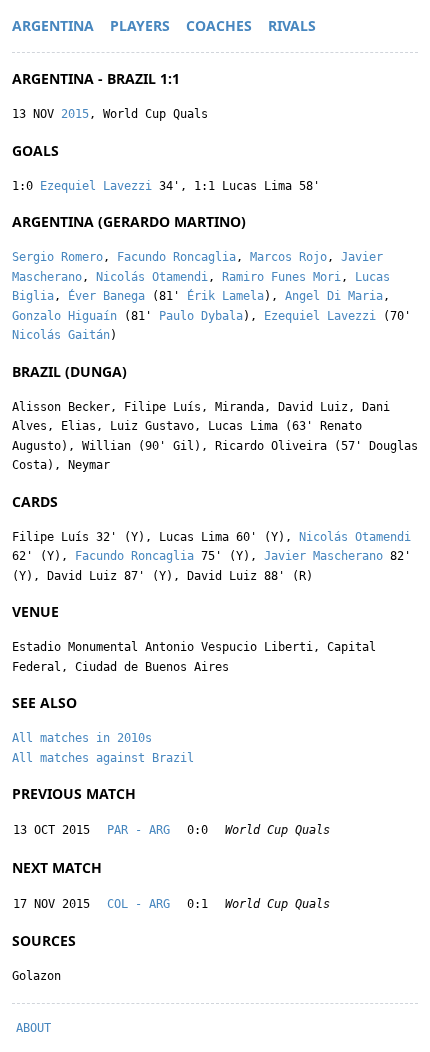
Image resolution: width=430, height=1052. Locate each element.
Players (140, 25)
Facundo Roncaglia (176, 257)
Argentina (53, 25)
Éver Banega (106, 296)
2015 (75, 114)
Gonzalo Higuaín (64, 316)
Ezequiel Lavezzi (96, 186)
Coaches (219, 25)
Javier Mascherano (323, 556)
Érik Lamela (225, 296)
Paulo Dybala (201, 316)
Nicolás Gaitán (61, 335)
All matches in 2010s (82, 738)
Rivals (292, 25)
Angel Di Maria (334, 296)
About (33, 1028)
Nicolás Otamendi (152, 277)
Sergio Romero (57, 257)
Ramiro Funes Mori (281, 277)
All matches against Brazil (103, 758)
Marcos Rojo (288, 257)
